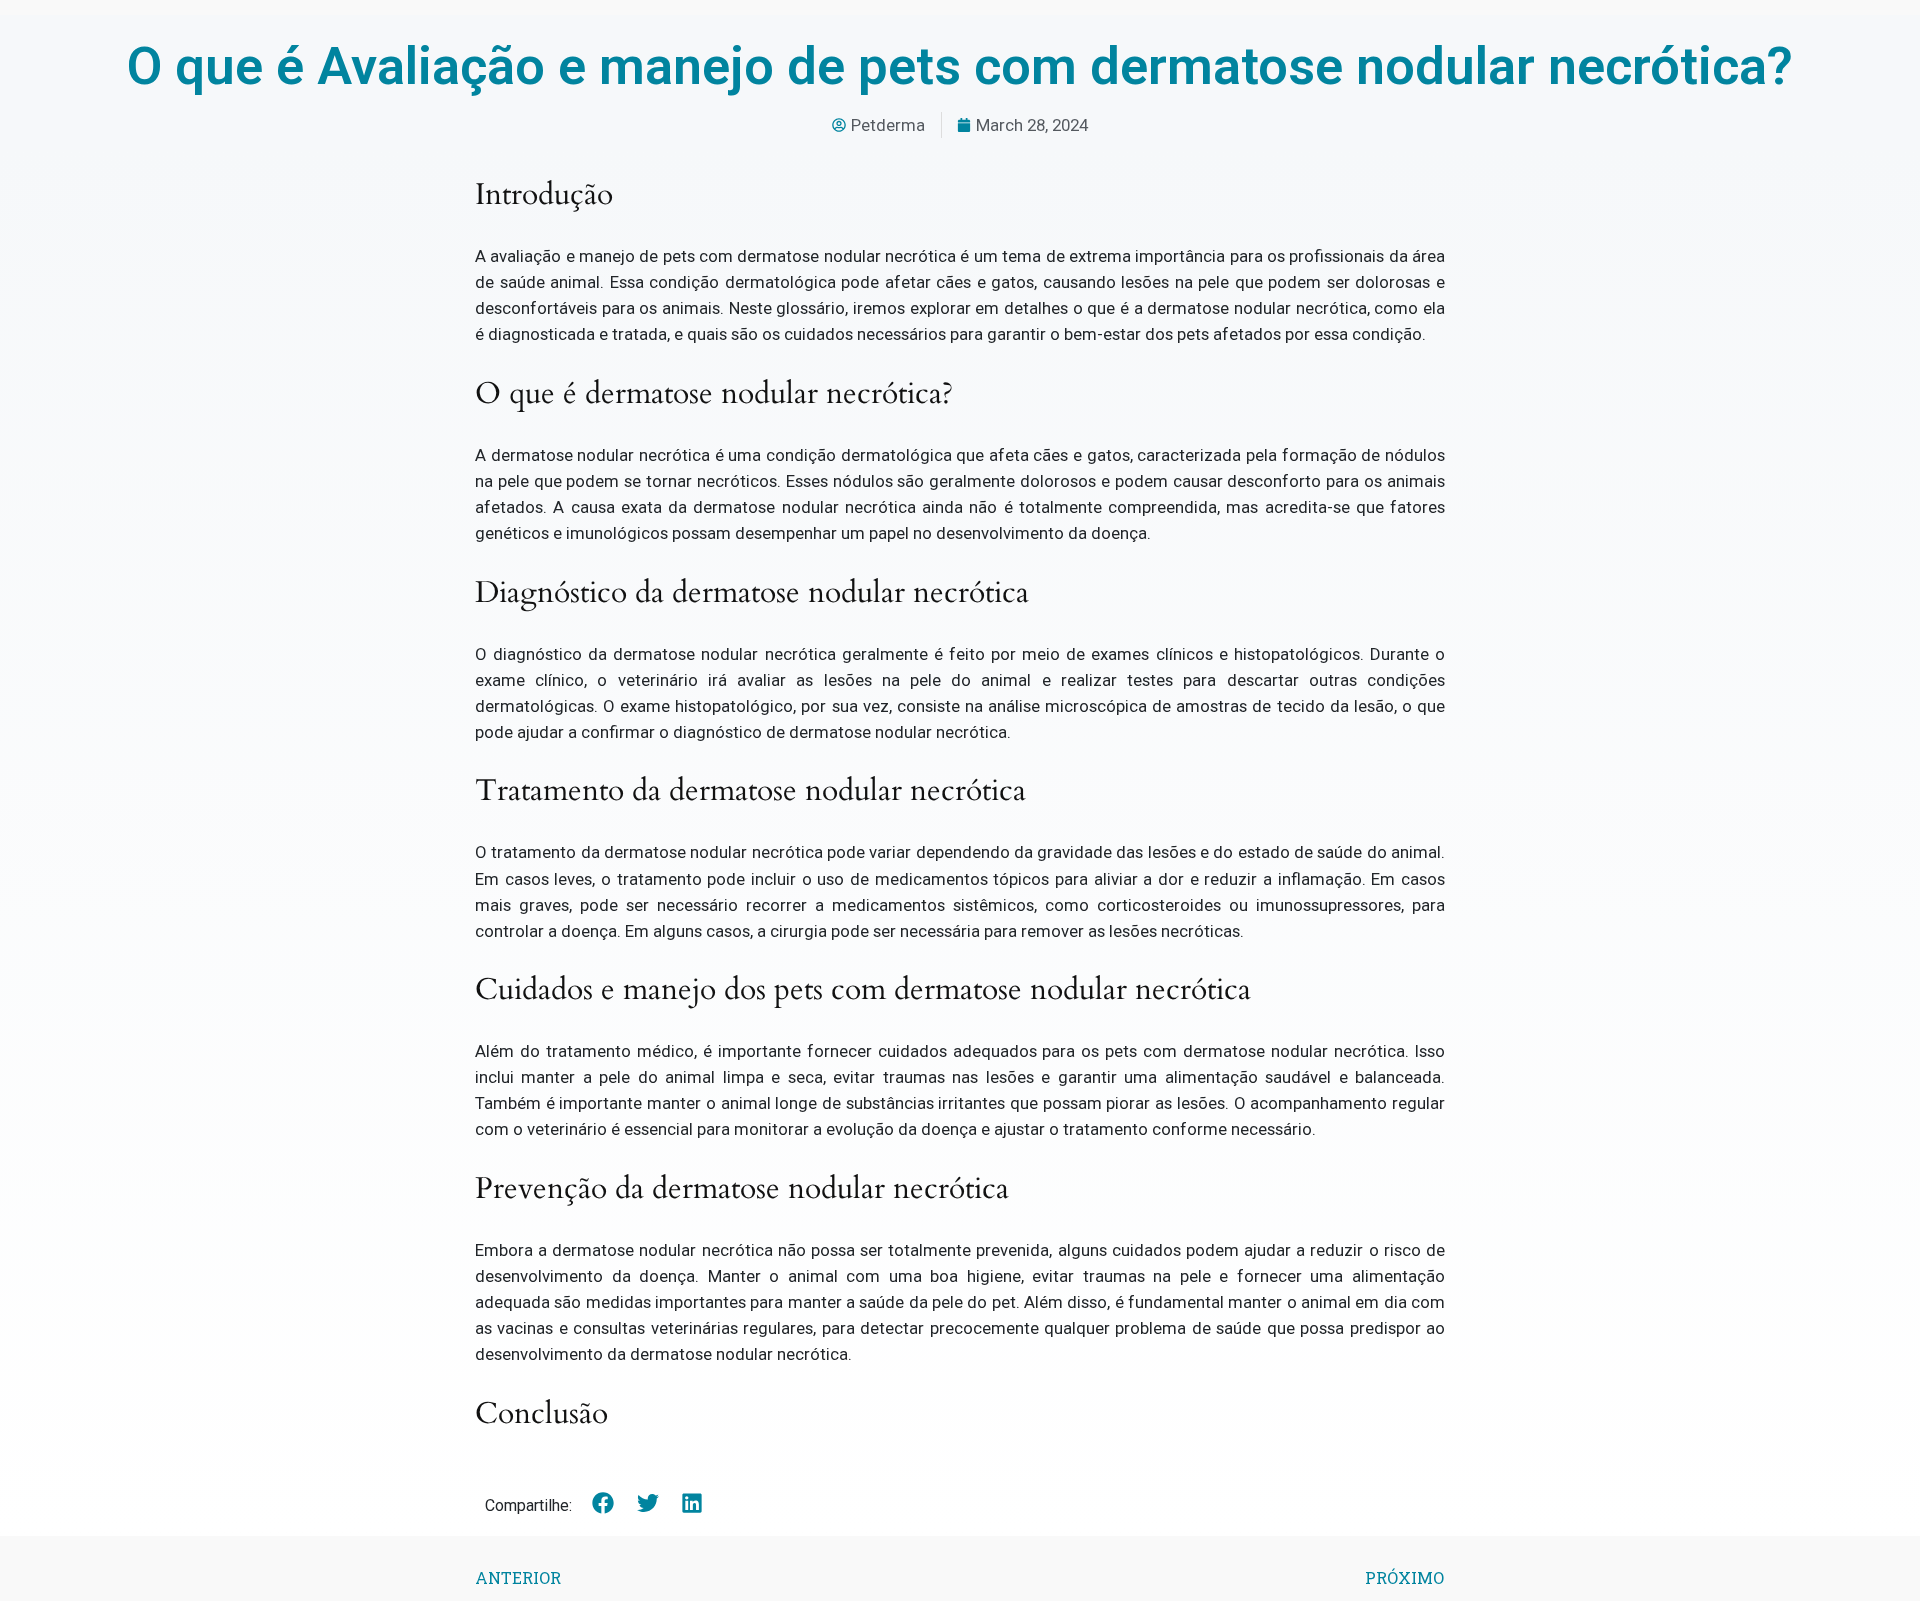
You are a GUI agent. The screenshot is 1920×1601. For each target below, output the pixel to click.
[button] (603, 1503)
